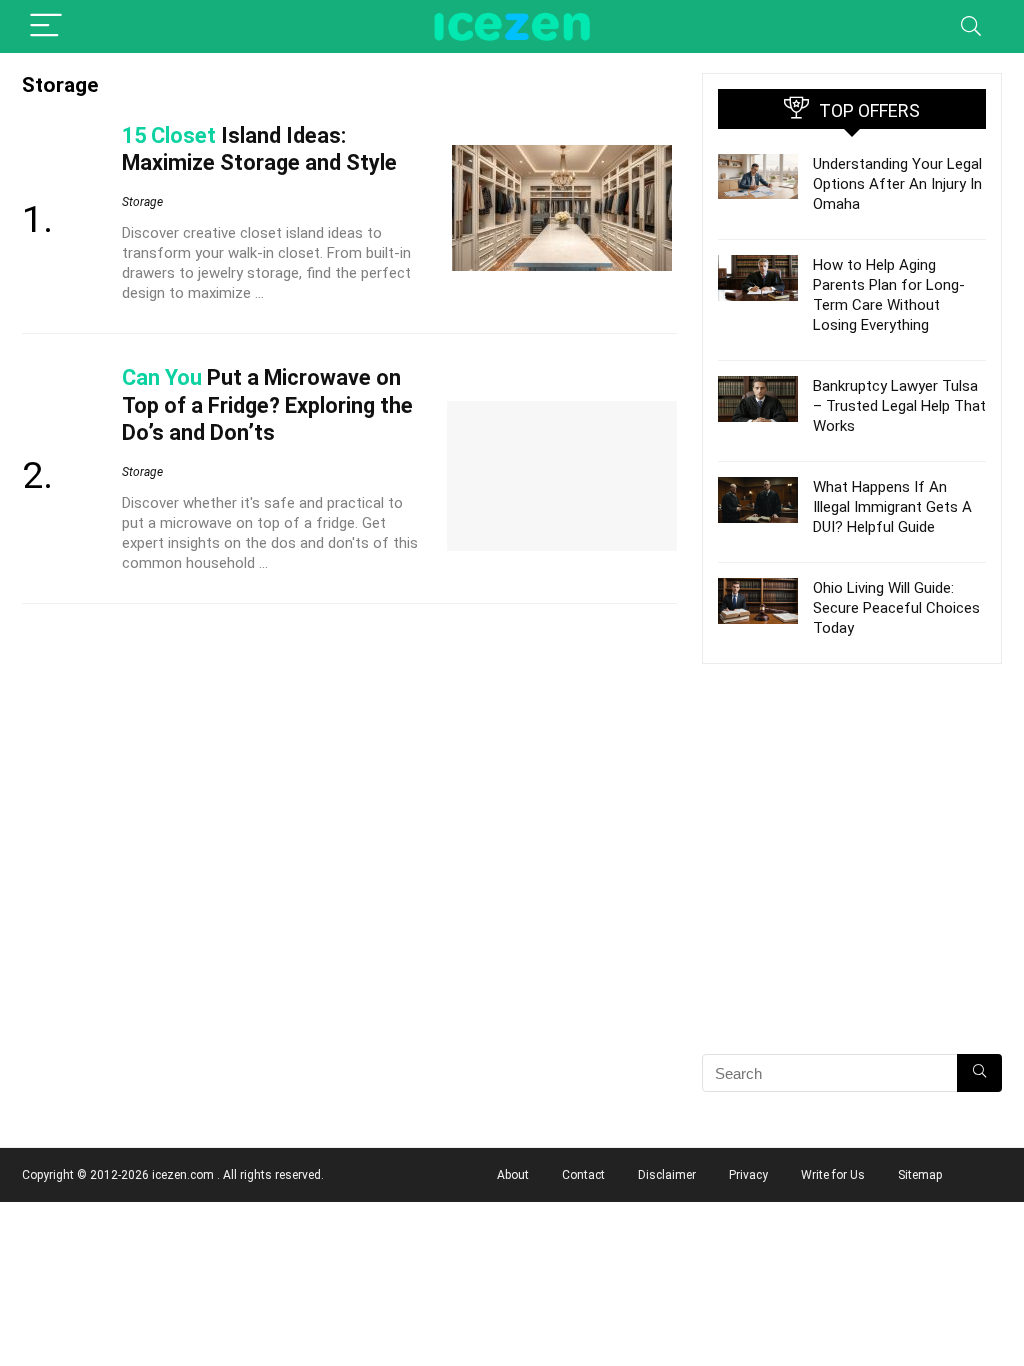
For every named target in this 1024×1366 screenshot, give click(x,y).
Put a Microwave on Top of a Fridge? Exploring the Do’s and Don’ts (267, 404)
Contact (583, 1175)
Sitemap (920, 1175)
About (513, 1175)
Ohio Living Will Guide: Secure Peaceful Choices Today (896, 608)
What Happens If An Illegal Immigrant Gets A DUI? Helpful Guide (892, 507)
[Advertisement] (852, 894)
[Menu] (46, 26)
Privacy (748, 1175)
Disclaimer (667, 1175)
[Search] (971, 26)
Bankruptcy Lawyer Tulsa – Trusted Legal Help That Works (899, 406)
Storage (142, 202)
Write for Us (833, 1175)
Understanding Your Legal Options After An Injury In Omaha (897, 184)
